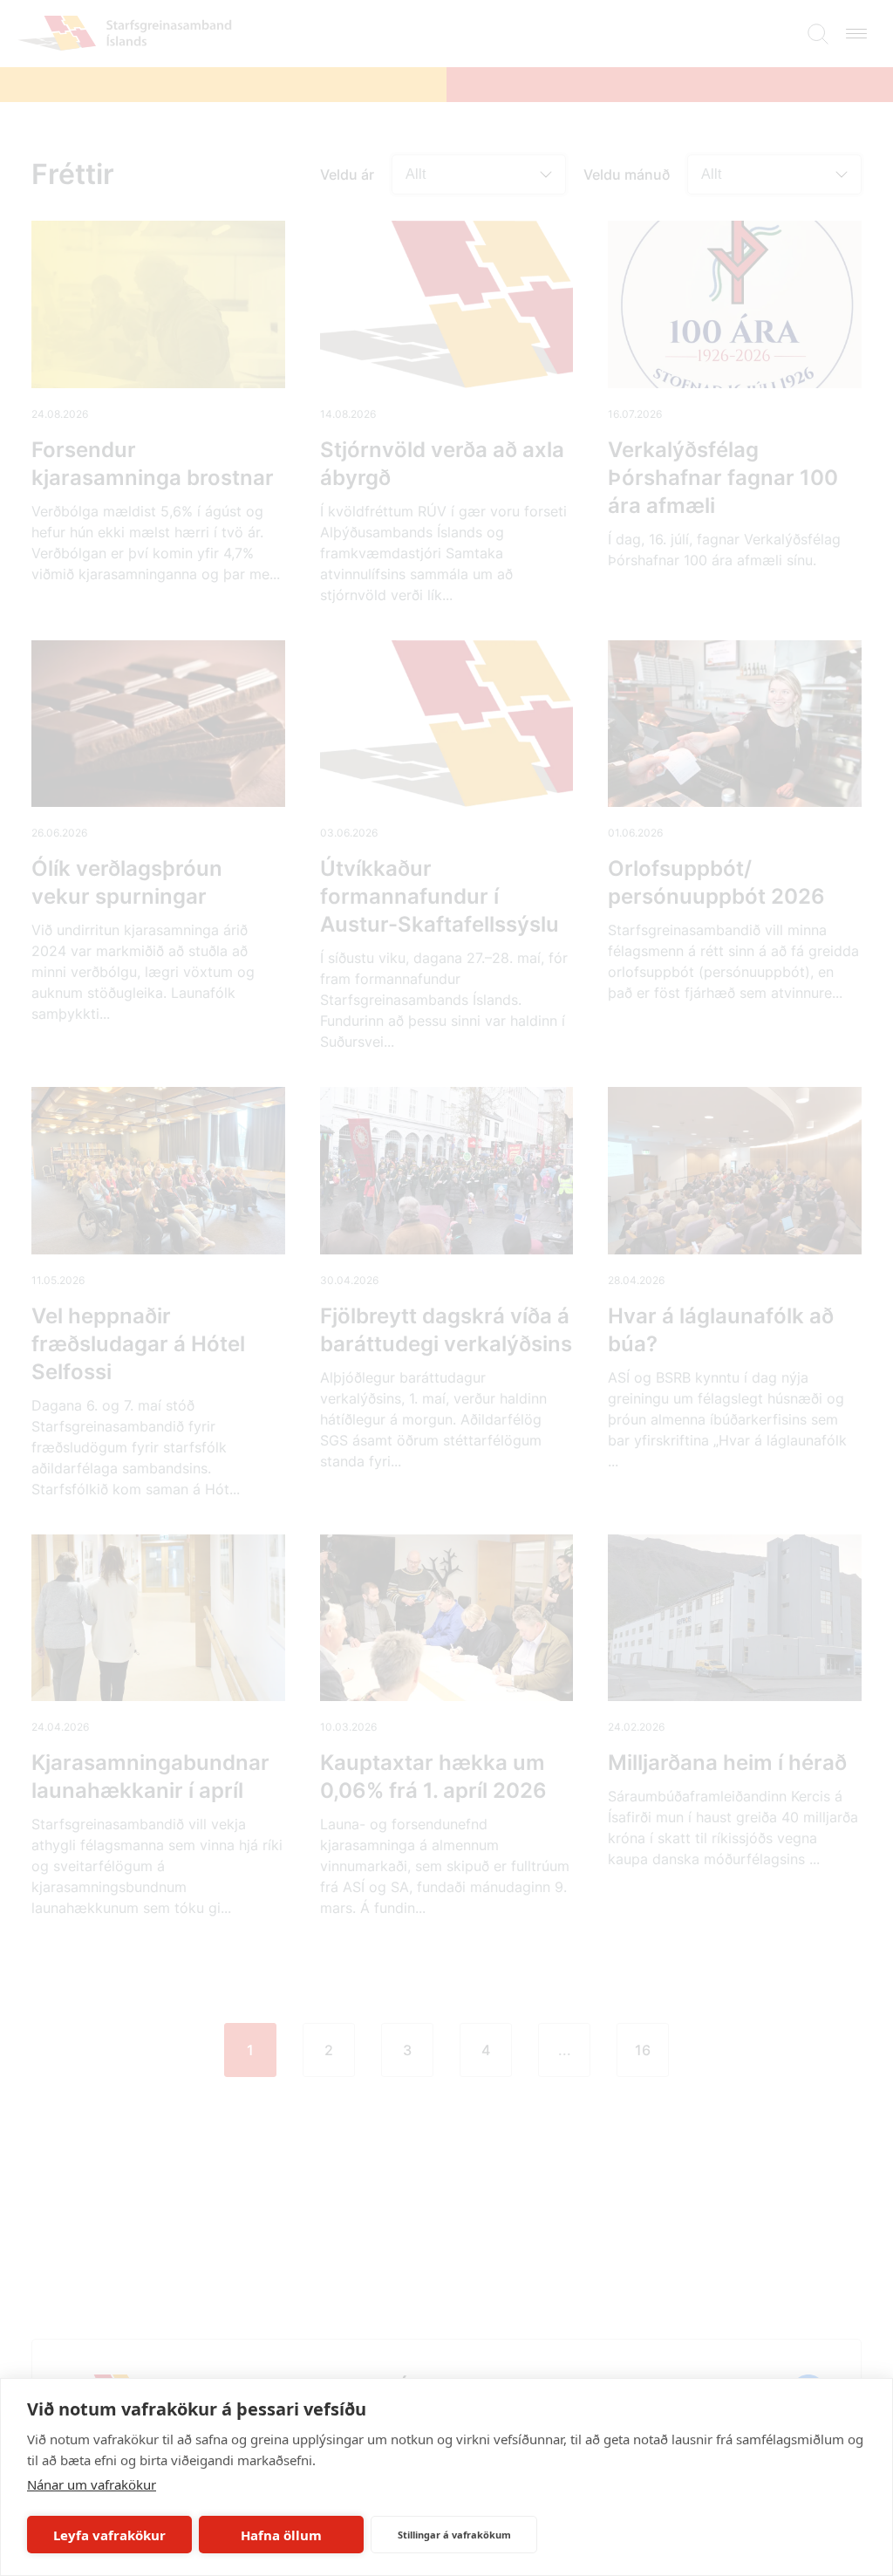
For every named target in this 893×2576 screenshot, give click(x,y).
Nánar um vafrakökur (92, 2484)
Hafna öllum (281, 2535)
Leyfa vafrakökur (109, 2535)
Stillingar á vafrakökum (454, 2535)
